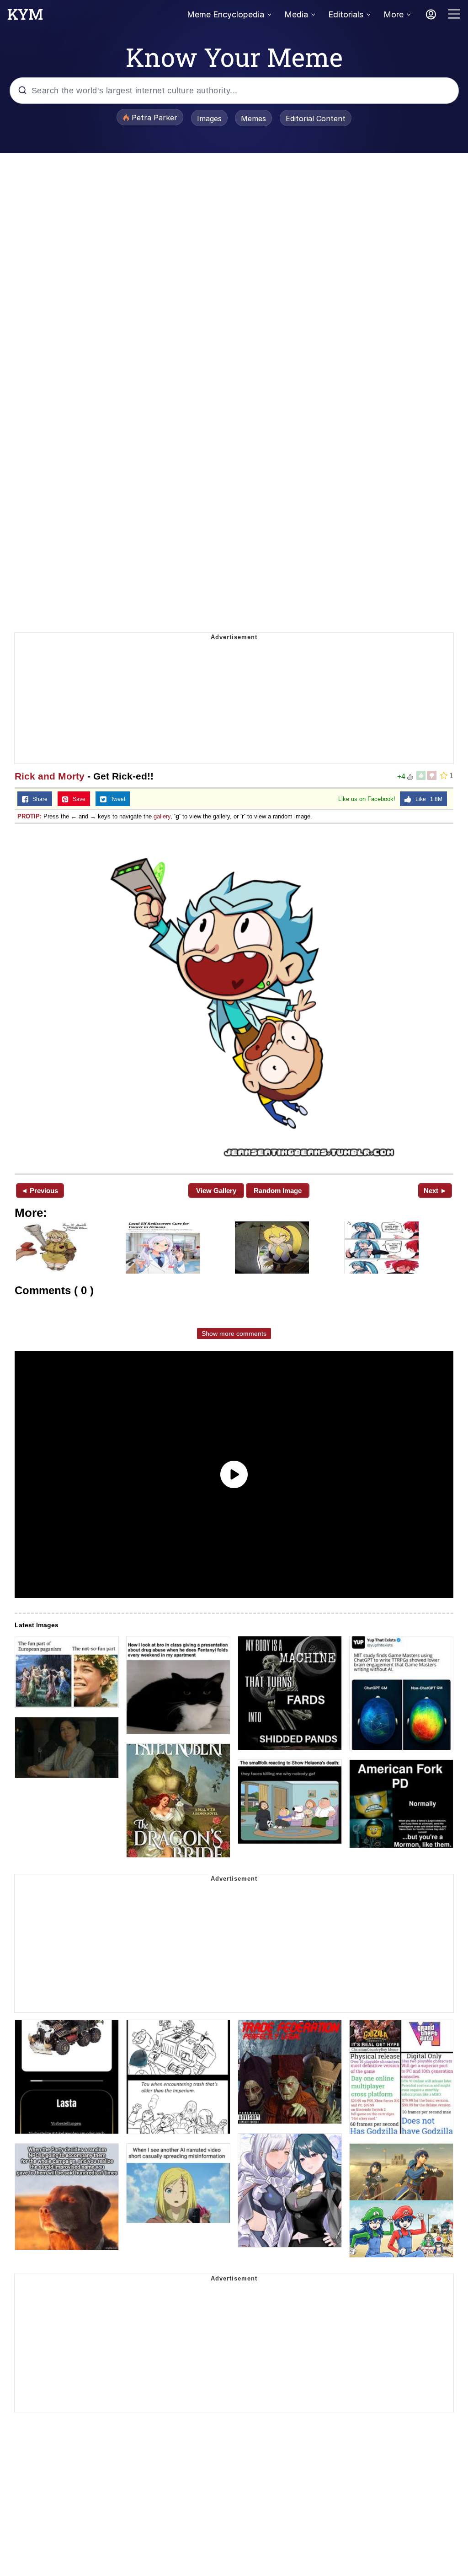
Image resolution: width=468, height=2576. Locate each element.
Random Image (278, 1191)
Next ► (435, 1191)
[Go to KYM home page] (25, 17)
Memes (253, 118)
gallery (162, 816)
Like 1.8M (427, 799)
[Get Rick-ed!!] (234, 998)
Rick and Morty (50, 776)
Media (296, 14)
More (394, 14)
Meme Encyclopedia (226, 14)
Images (209, 118)
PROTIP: (29, 816)
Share (38, 799)
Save (77, 799)
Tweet (116, 799)
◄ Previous (40, 1191)
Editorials (346, 14)
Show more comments (234, 1334)
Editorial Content (316, 118)
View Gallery (216, 1191)
